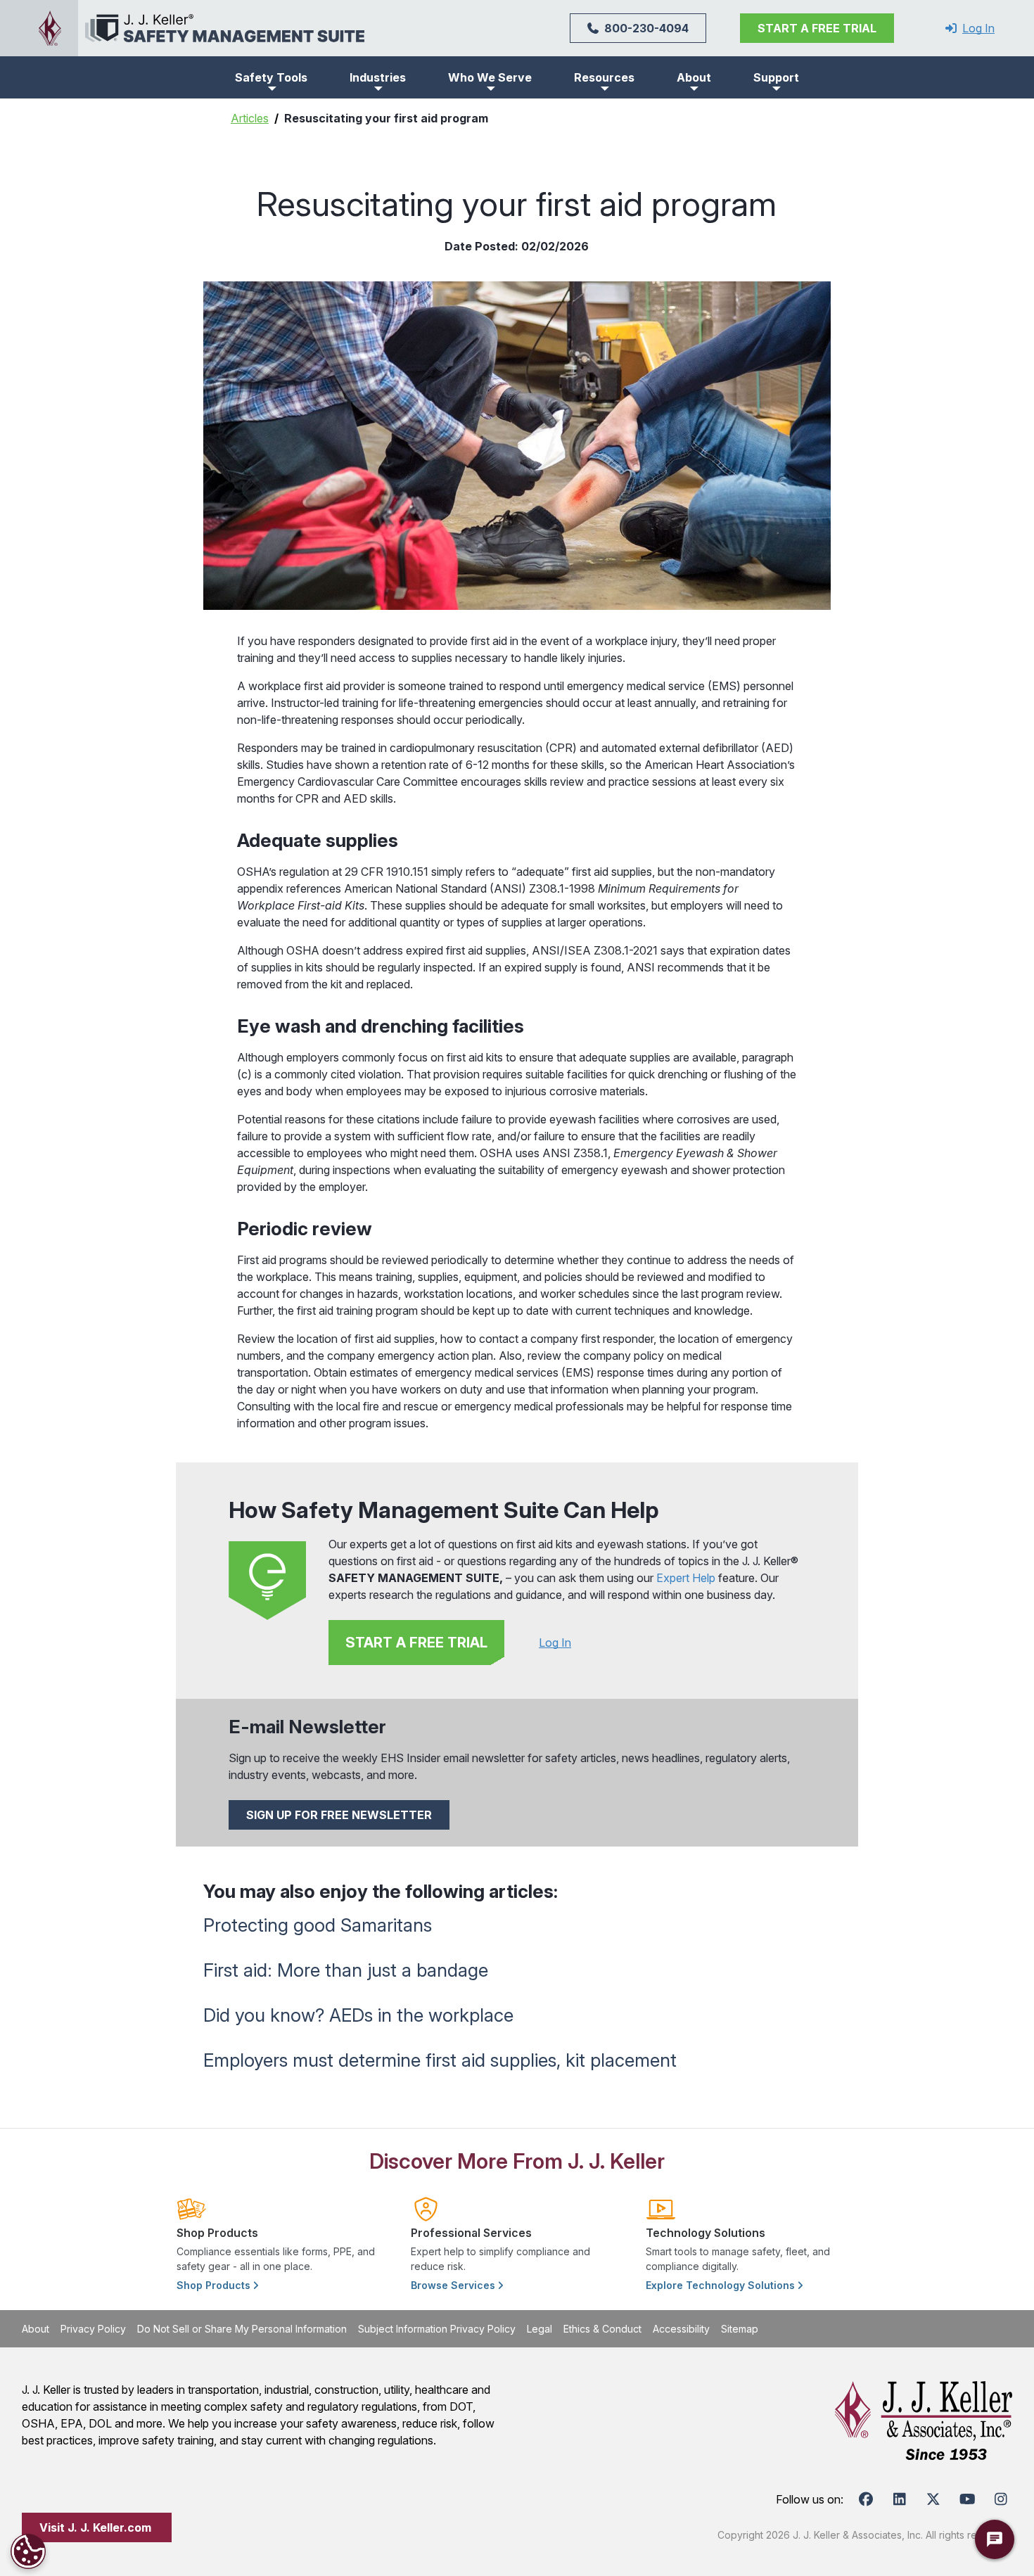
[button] (271, 77)
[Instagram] (1001, 2499)
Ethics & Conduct (602, 2329)
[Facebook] (866, 2499)
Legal (540, 2329)
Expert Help (686, 1578)
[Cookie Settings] (28, 2551)
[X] (933, 2499)
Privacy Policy (93, 2329)
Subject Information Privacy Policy (437, 2329)
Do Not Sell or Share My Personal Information (242, 2329)
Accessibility (681, 2329)
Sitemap (740, 2329)
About (36, 2329)
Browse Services (454, 2285)
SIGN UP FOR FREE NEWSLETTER (339, 1815)
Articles (250, 118)
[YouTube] (967, 2499)
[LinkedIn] (900, 2499)
